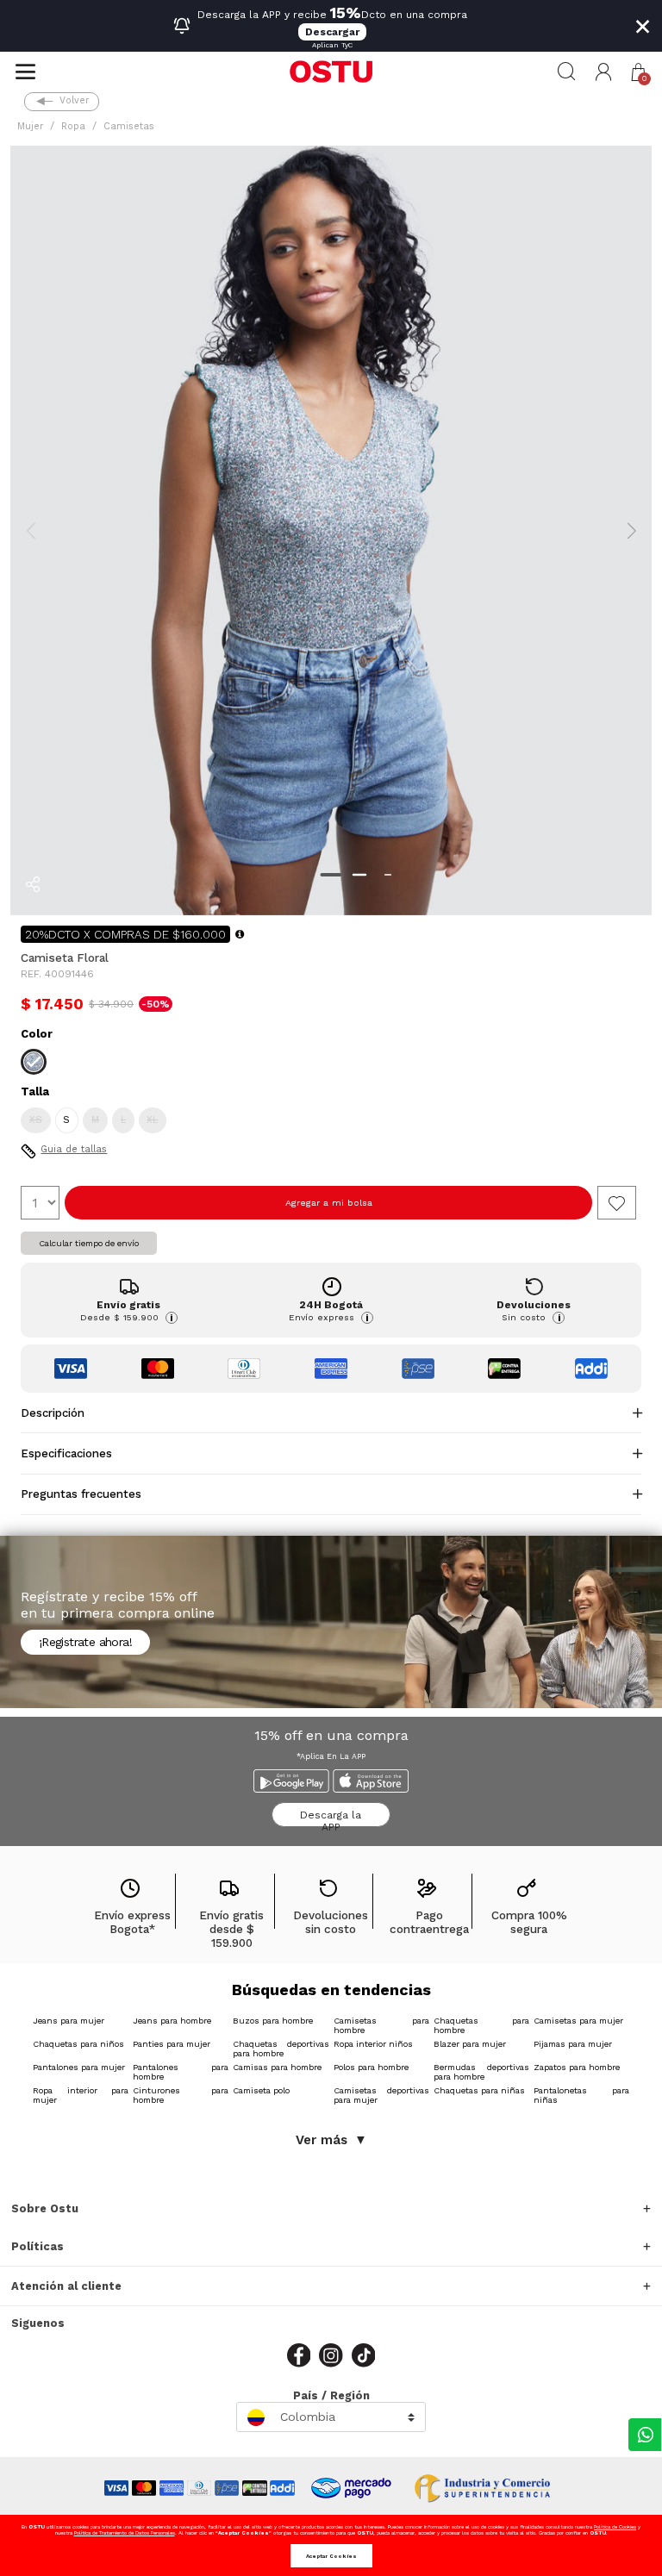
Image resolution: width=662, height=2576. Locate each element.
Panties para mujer (172, 2044)
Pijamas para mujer (573, 2044)
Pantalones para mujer (79, 2067)
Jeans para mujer (69, 2021)
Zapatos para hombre (577, 2067)
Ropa (73, 126)
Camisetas (129, 126)
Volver (74, 100)
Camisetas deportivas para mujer (381, 2095)
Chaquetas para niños (78, 2044)
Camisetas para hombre (381, 2025)
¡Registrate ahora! (85, 1642)
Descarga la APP (331, 1818)
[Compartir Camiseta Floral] (33, 884)
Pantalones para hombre (181, 2072)
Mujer (30, 126)
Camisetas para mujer (578, 2021)
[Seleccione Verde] (34, 1062)
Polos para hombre (371, 2067)
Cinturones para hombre (181, 2095)
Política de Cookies (615, 2526)
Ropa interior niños (373, 2044)
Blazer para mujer (470, 2044)
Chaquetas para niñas (479, 2090)
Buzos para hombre (273, 2021)
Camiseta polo (261, 2090)
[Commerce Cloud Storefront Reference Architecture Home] (331, 72)
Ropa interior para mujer (81, 2095)
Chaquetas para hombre (481, 2025)
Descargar (332, 32)
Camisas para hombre (277, 2067)
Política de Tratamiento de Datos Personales (125, 2532)
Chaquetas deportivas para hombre (281, 2049)
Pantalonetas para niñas (581, 2095)
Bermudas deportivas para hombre (481, 2072)
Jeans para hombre (172, 2021)
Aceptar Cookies (331, 2556)
